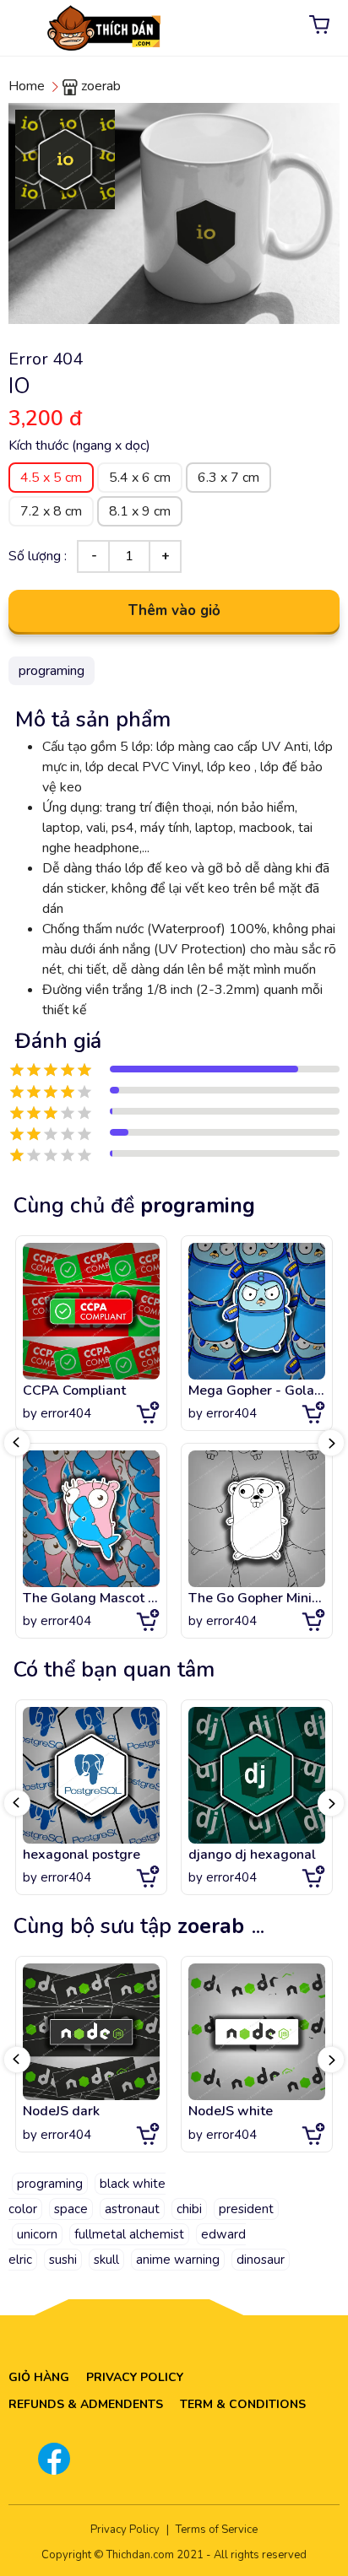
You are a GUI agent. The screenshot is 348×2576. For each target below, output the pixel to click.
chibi (189, 2209)
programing (50, 2184)
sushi (63, 2260)
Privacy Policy (135, 2377)
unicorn (37, 2234)
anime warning (178, 2260)
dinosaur (261, 2260)
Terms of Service (217, 2530)
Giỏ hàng (39, 2377)
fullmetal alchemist (129, 2234)
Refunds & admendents (86, 2404)
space (71, 2209)
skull (106, 2260)
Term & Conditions (243, 2404)
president (246, 2209)
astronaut (132, 2209)
